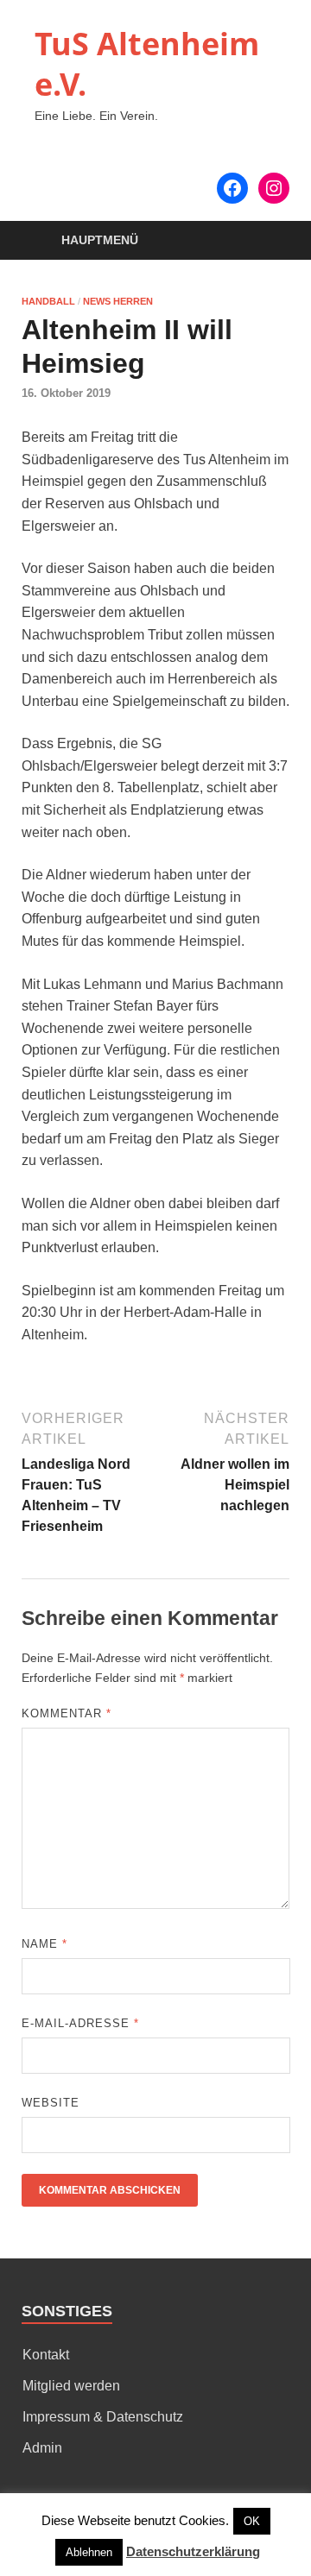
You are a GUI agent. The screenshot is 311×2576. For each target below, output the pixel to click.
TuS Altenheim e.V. (147, 64)
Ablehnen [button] (89, 2552)
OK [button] (252, 2521)
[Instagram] (274, 188)
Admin (42, 2448)
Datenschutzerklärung (193, 2551)
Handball (48, 301)
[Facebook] (232, 188)
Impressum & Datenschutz (103, 2417)
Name (44, 1944)
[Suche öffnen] (268, 241)
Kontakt (46, 2355)
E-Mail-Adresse (80, 2023)
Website (51, 2103)
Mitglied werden (71, 2386)
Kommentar (67, 1713)
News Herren (118, 301)
